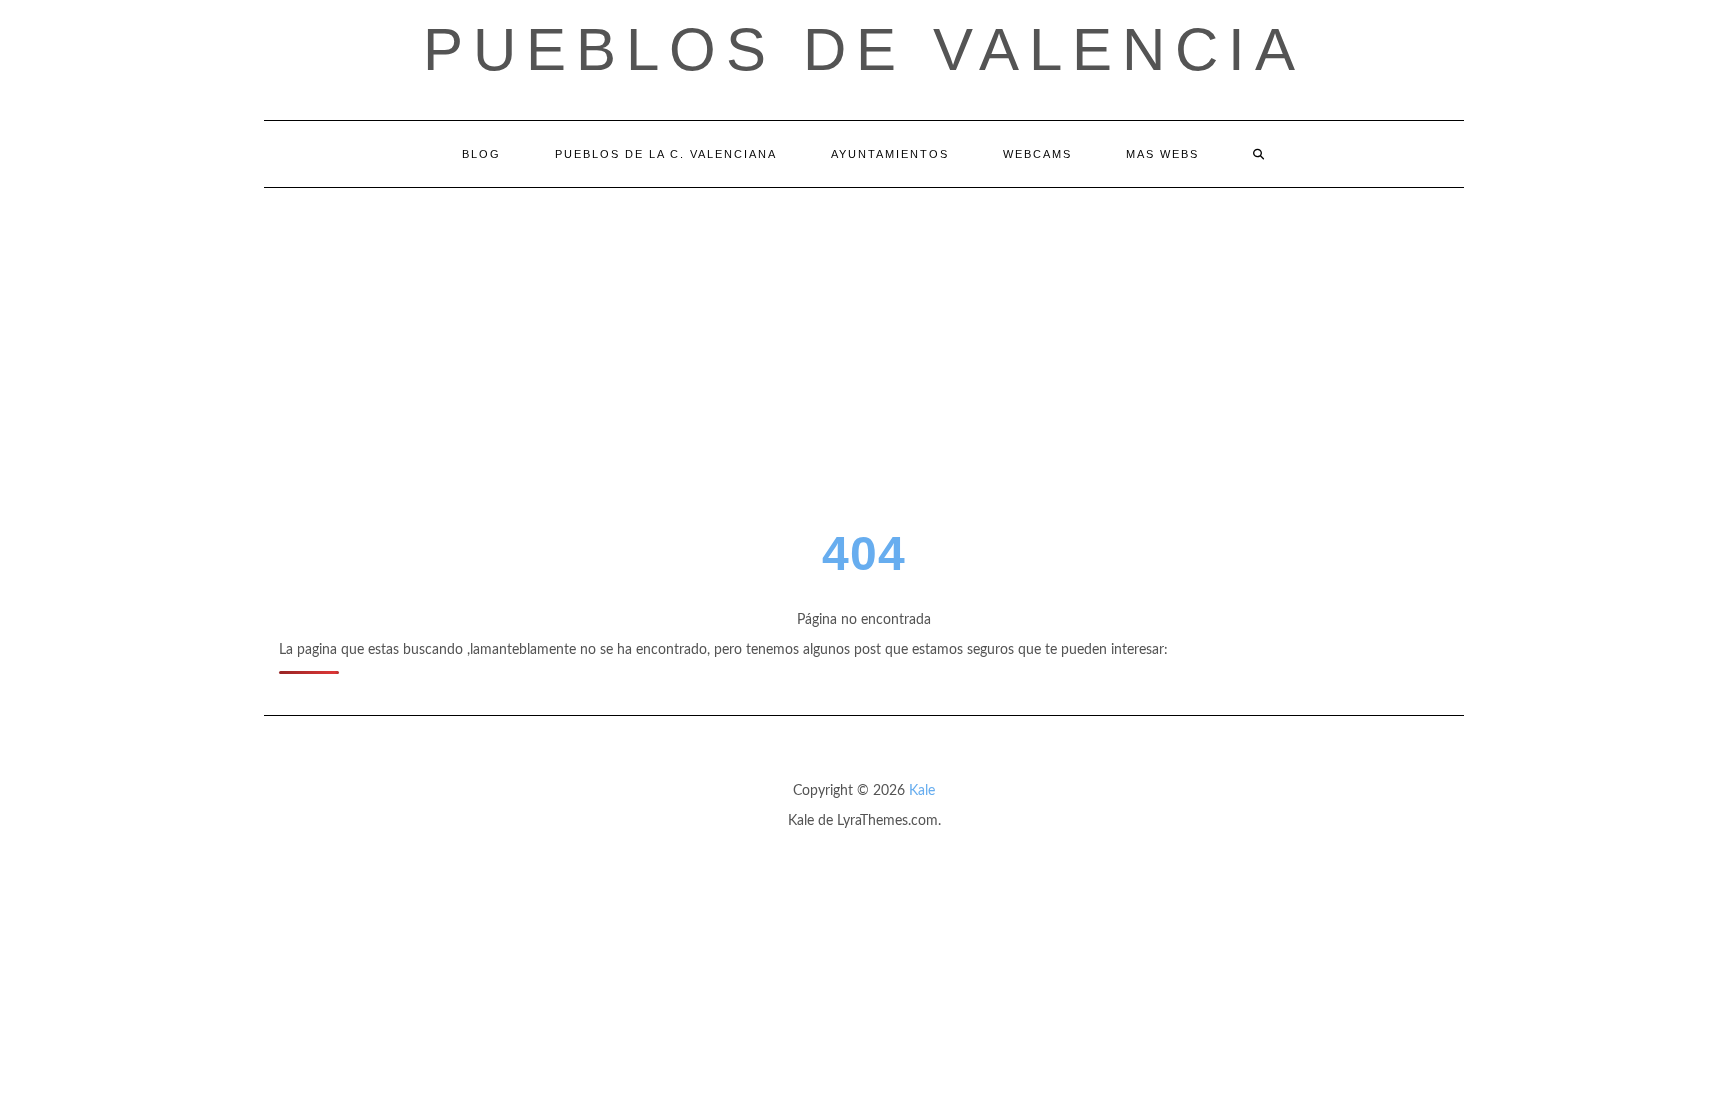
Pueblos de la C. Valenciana (666, 154)
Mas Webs (1162, 154)
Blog (481, 154)
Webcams (1037, 154)
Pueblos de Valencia (864, 49)
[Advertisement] (864, 338)
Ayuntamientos (890, 154)
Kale (922, 791)
